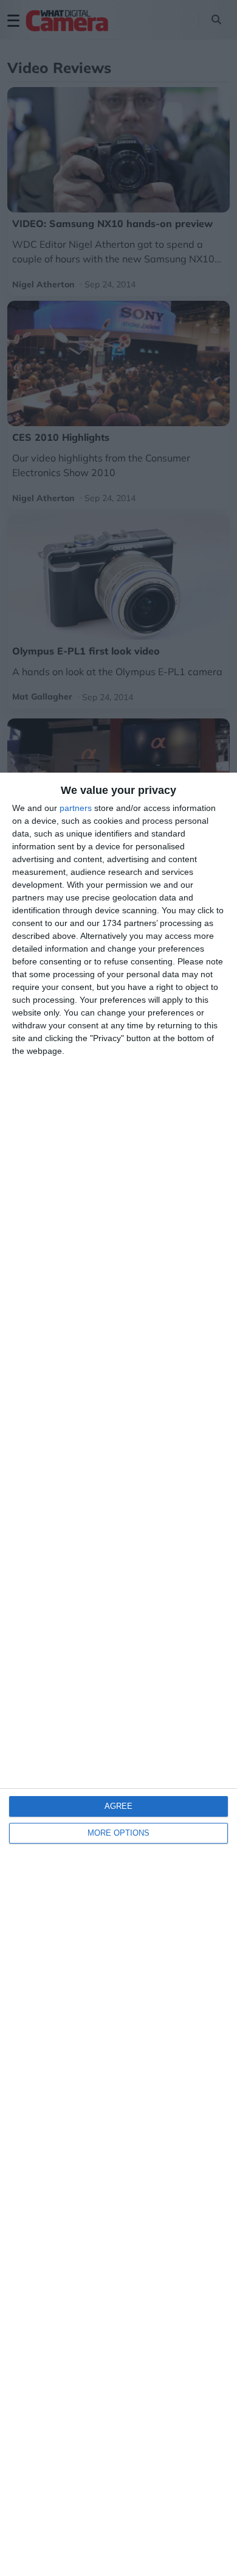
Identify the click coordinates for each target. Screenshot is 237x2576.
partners (76, 808)
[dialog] (118, 1674)
